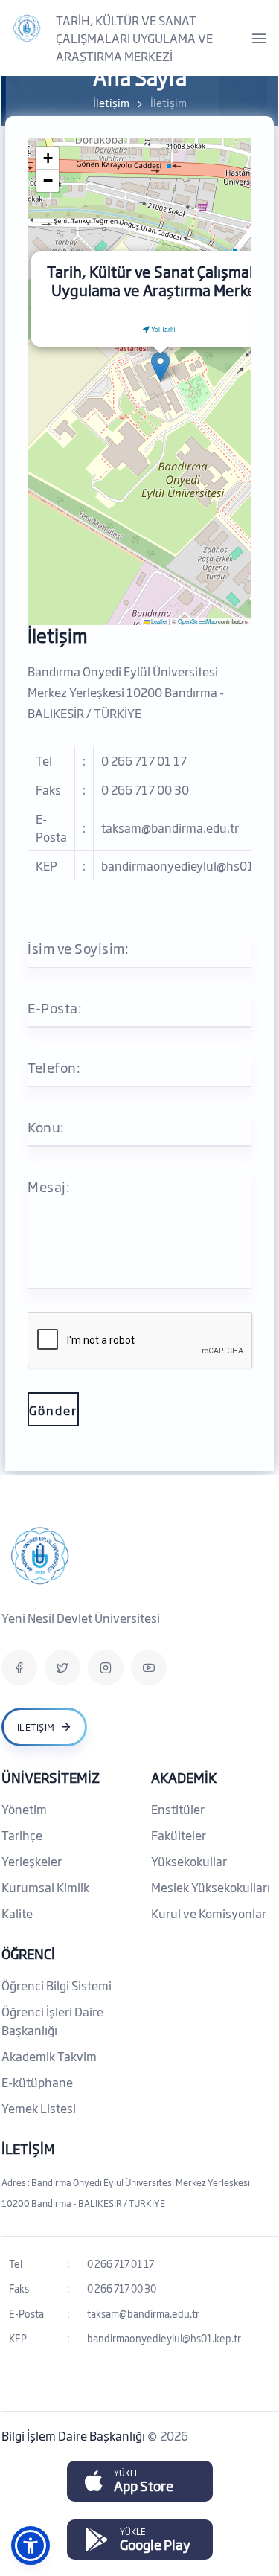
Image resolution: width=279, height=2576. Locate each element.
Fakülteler (179, 1835)
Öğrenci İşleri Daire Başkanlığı (52, 2021)
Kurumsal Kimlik (45, 1887)
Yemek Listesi (39, 2108)
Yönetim (24, 1809)
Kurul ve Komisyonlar (209, 1913)
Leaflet (158, 621)
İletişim (111, 102)
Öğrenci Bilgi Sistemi (57, 1985)
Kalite (17, 1913)
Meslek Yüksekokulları (211, 1887)
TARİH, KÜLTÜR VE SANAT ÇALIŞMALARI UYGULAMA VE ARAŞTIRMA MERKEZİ (134, 38)
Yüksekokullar (189, 1861)
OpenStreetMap (197, 621)
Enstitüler (178, 1809)
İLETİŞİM (28, 2148)
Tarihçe (22, 1835)
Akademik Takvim (49, 2056)
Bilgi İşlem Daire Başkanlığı (74, 2435)
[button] (160, 366)
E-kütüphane (37, 2082)
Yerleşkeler (32, 1861)
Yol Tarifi (162, 329)
